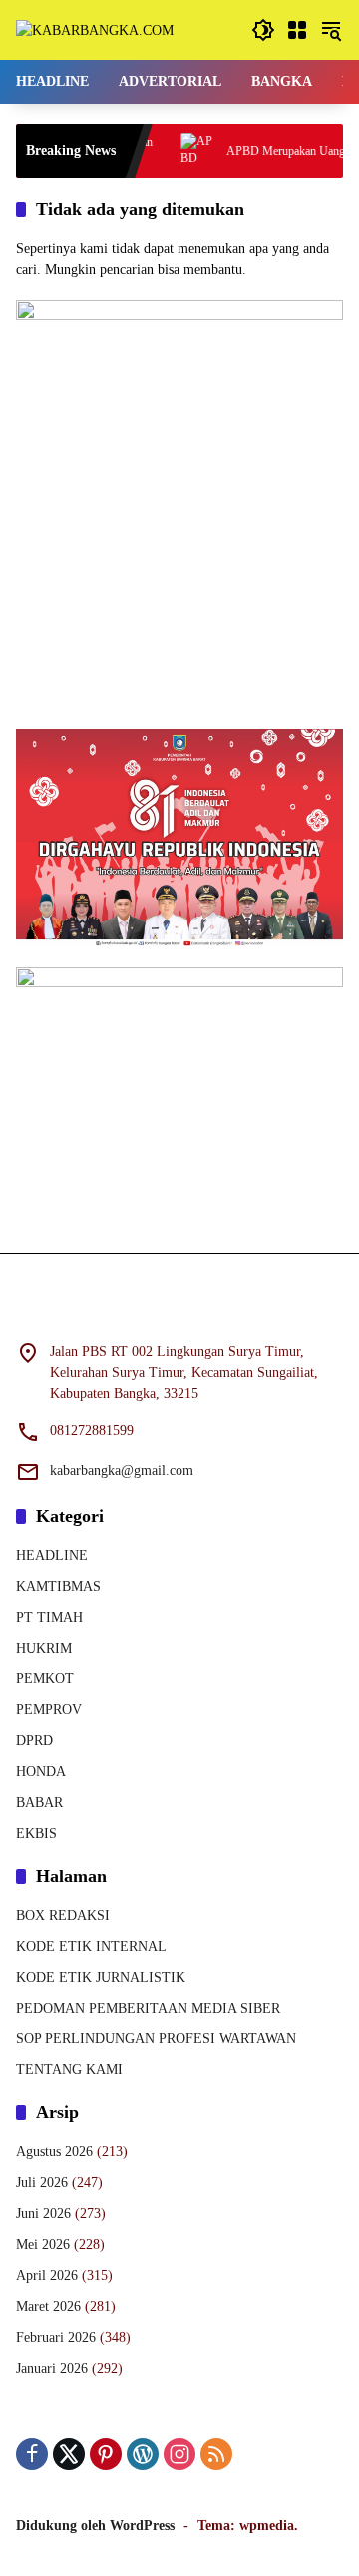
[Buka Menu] (297, 30)
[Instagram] (179, 2454)
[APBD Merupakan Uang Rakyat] (177, 151)
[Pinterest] (106, 2454)
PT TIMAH (49, 1617)
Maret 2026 (48, 2306)
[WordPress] (143, 2454)
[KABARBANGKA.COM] (95, 29)
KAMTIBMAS (58, 1586)
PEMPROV (49, 1710)
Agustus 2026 (54, 2152)
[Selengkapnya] (179, 1309)
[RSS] (216, 2454)
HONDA (41, 1772)
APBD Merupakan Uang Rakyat (282, 151)
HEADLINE (52, 1555)
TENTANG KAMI (69, 2070)
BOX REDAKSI (63, 1915)
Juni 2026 (43, 2213)
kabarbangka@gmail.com (122, 1471)
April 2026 (47, 2275)
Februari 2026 (56, 2337)
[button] (263, 30)
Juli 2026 (42, 2183)
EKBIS (36, 1834)
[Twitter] (69, 2454)
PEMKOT (45, 1679)
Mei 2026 (43, 2244)
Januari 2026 (52, 2368)
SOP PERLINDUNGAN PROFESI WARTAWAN (156, 2039)
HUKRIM (44, 1648)
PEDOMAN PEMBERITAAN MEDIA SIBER (148, 2008)
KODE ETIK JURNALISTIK (101, 1977)
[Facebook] (32, 2454)
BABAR (39, 1803)
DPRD (34, 1741)
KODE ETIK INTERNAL (91, 1946)
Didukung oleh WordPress (95, 2526)
